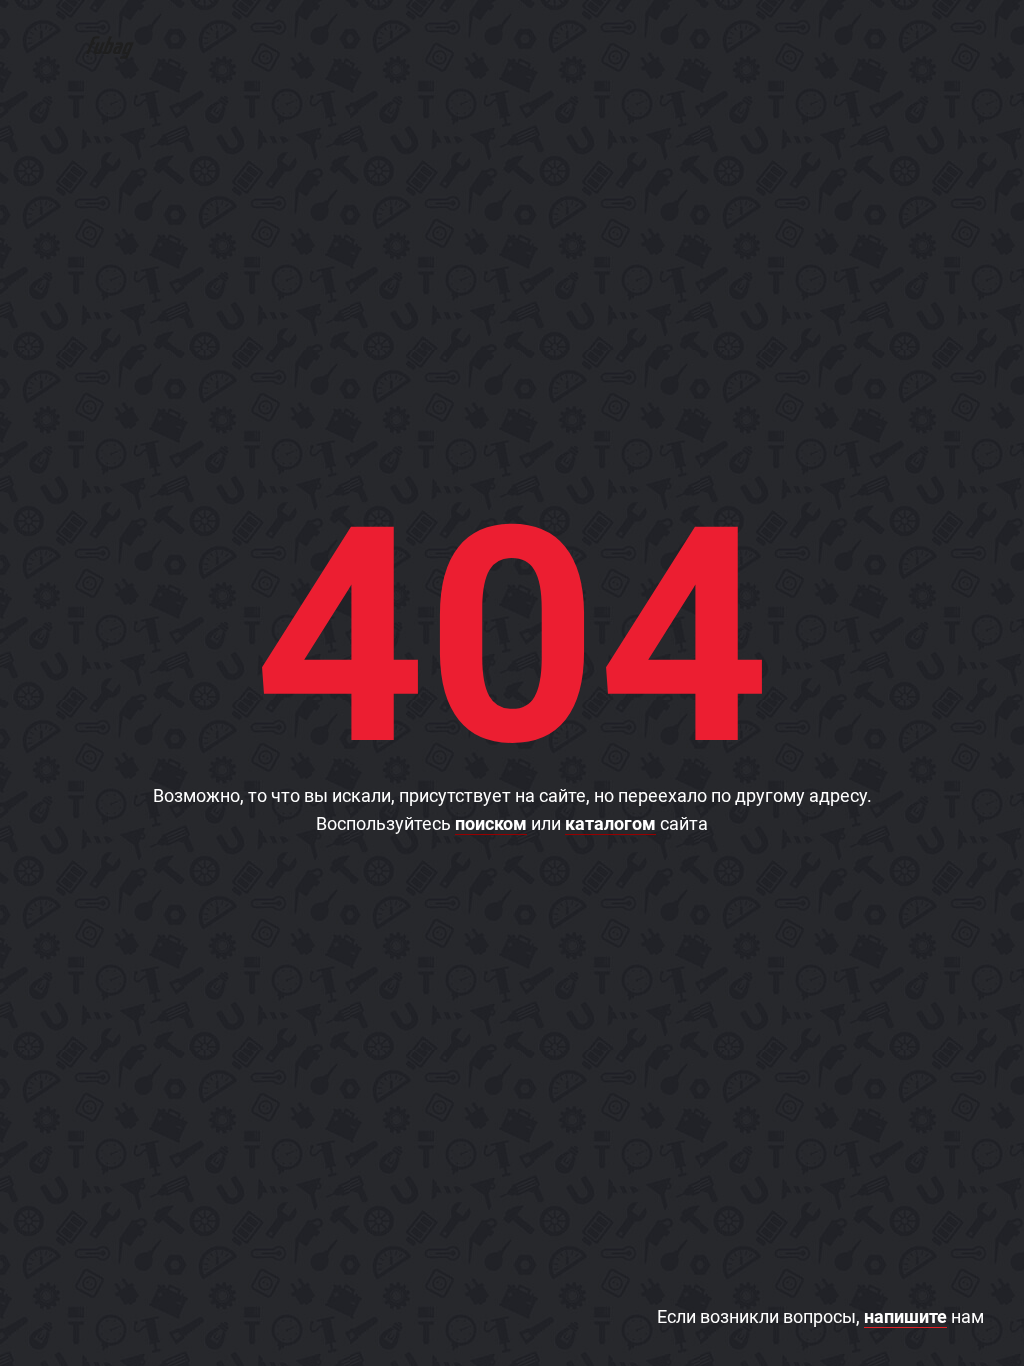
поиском (491, 823)
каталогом (610, 823)
